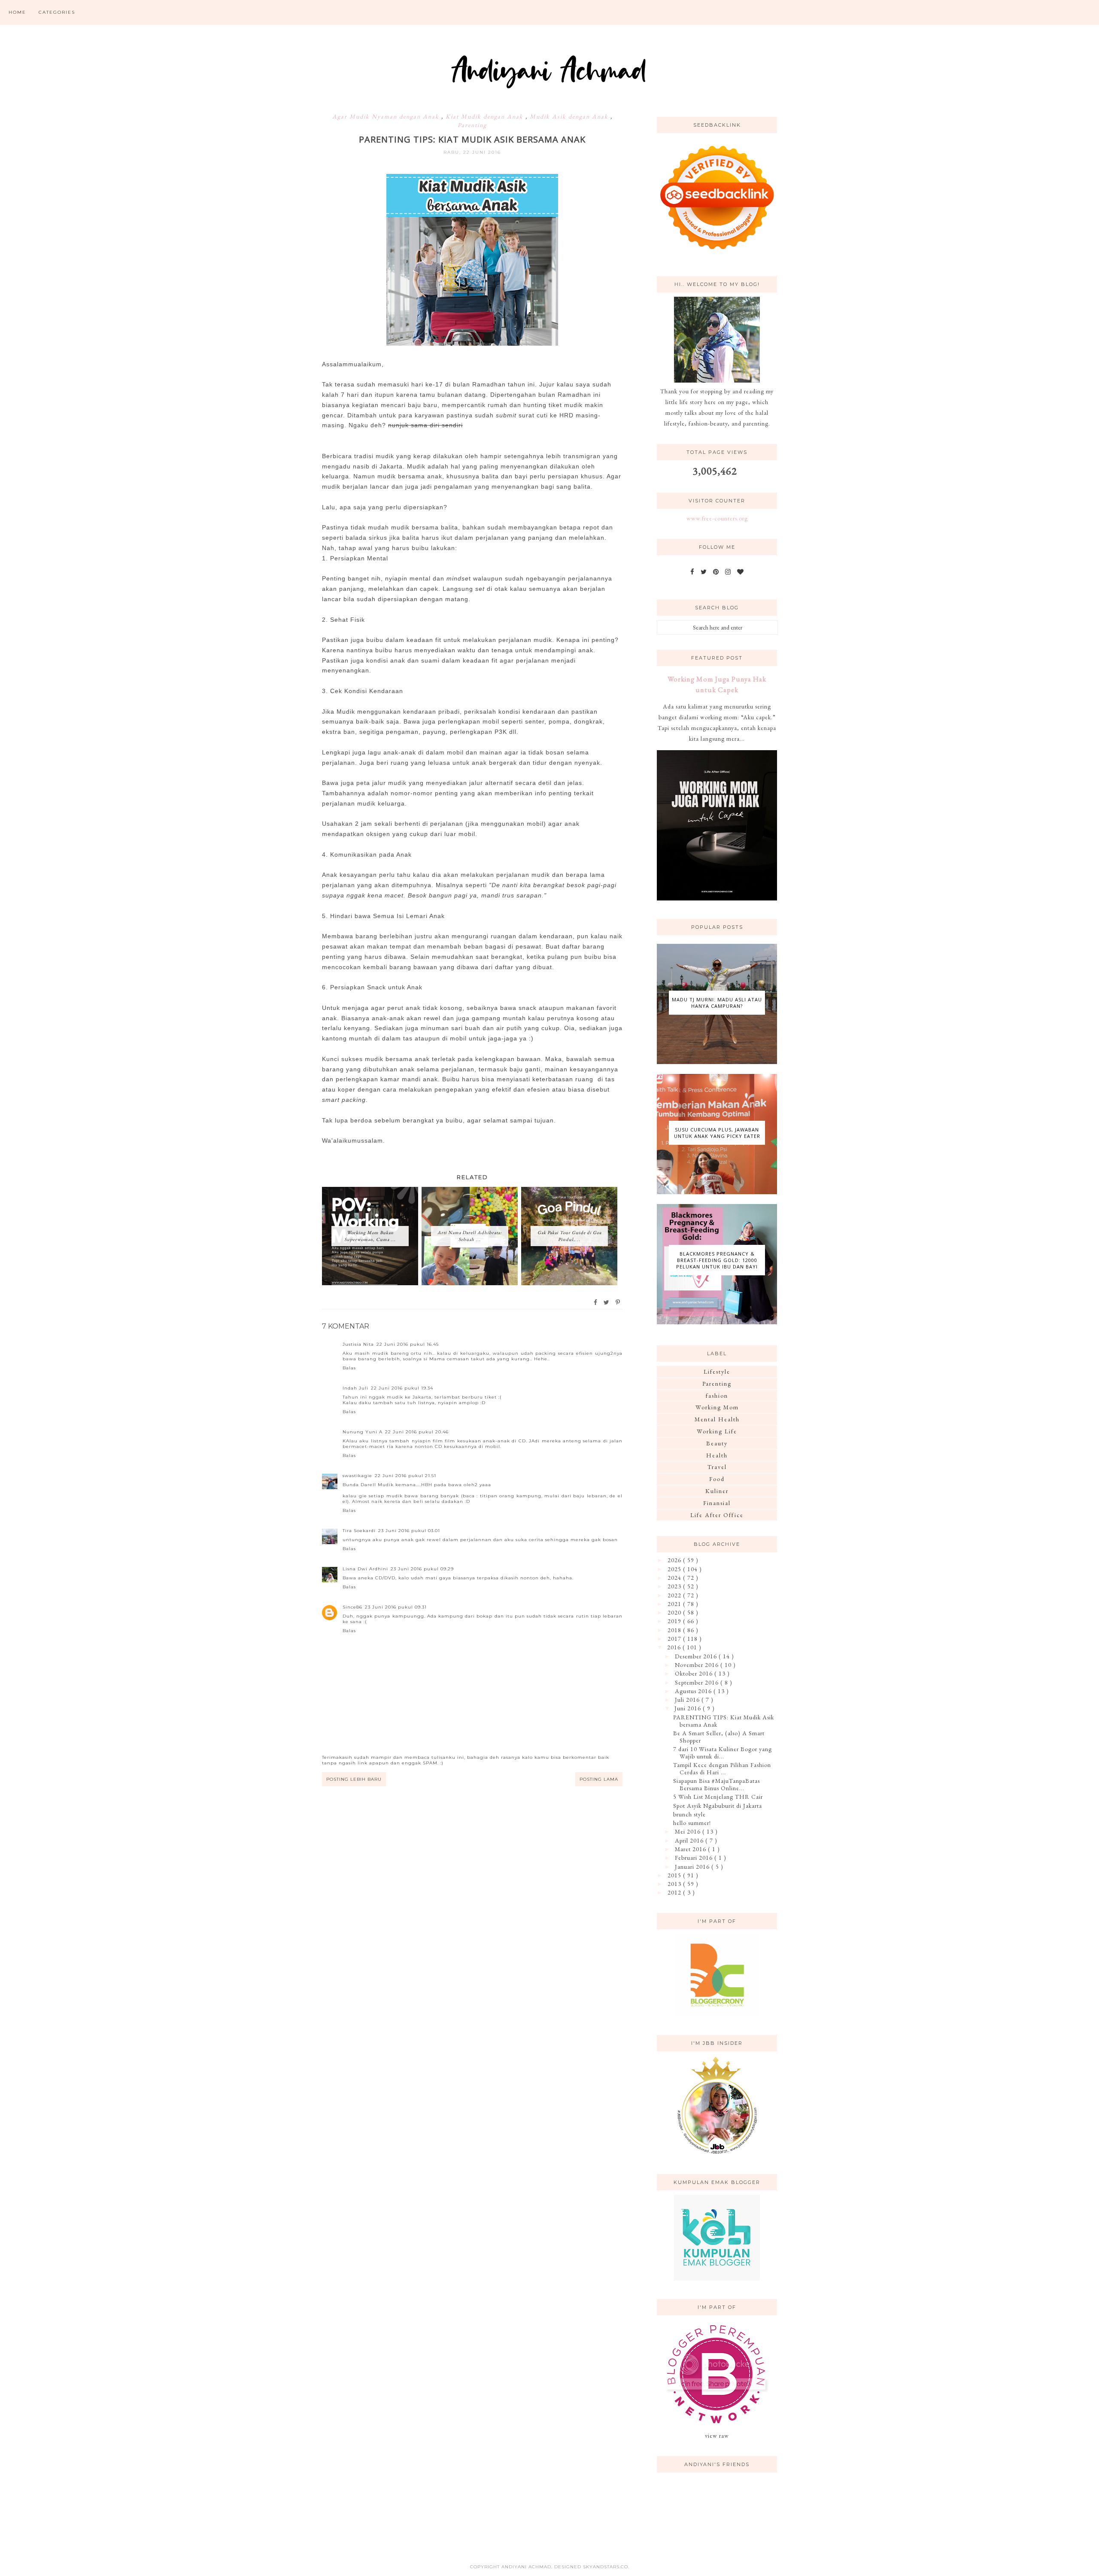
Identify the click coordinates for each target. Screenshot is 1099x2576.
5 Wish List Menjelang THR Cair (718, 1797)
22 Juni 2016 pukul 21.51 (405, 1476)
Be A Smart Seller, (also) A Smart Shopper (719, 1737)
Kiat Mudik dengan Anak (486, 116)
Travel (717, 1467)
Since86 (352, 1607)
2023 (675, 1586)
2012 (675, 1892)
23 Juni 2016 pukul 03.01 (409, 1531)
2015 (675, 1875)
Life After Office (717, 1515)
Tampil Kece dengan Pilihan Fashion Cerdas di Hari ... (722, 1769)
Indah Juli (355, 1388)
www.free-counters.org (717, 518)
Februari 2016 (695, 1858)
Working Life (717, 1431)
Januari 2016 (693, 1867)
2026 (675, 1560)
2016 (675, 1647)
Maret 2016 (691, 1849)
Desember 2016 (697, 1656)
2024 (675, 1578)
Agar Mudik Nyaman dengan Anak (387, 116)
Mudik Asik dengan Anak (570, 116)
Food (717, 1479)
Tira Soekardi (359, 1531)
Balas (349, 1368)
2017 (675, 1639)
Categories (57, 12)
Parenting (472, 125)
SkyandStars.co (606, 2567)
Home (17, 12)
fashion (717, 1396)
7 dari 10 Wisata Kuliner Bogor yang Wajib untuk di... (723, 1753)
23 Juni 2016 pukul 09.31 (396, 1607)
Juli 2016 (688, 1700)
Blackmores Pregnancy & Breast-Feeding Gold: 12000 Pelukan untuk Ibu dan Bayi (717, 1260)
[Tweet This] (607, 1302)
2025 (675, 1569)
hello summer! (692, 1823)
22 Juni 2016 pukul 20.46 (417, 1432)
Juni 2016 (689, 1708)
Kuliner (717, 1491)
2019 (675, 1621)
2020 (675, 1612)
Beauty (717, 1443)
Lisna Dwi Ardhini (365, 1569)
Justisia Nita (358, 1344)
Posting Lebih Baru (354, 1779)
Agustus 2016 (694, 1691)
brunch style (689, 1814)
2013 (675, 1884)
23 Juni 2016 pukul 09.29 (422, 1569)
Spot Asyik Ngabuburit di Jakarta (718, 1806)
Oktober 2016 (695, 1673)
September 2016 (698, 1682)
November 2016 (698, 1665)
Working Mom (717, 1407)
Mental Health (717, 1419)
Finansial (717, 1503)
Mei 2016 (689, 1831)
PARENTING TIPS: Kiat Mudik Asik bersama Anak (724, 1721)
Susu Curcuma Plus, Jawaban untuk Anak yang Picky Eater (717, 1133)
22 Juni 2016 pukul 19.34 (402, 1388)
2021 (675, 1604)
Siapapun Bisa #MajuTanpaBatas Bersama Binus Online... (716, 1784)
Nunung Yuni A (363, 1432)
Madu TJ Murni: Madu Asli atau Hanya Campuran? (717, 1003)
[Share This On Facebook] (596, 1302)
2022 (675, 1595)
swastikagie (357, 1476)
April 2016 (690, 1840)
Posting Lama (599, 1779)
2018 (675, 1630)
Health (717, 1455)
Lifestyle (717, 1372)
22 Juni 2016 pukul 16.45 (408, 1344)
